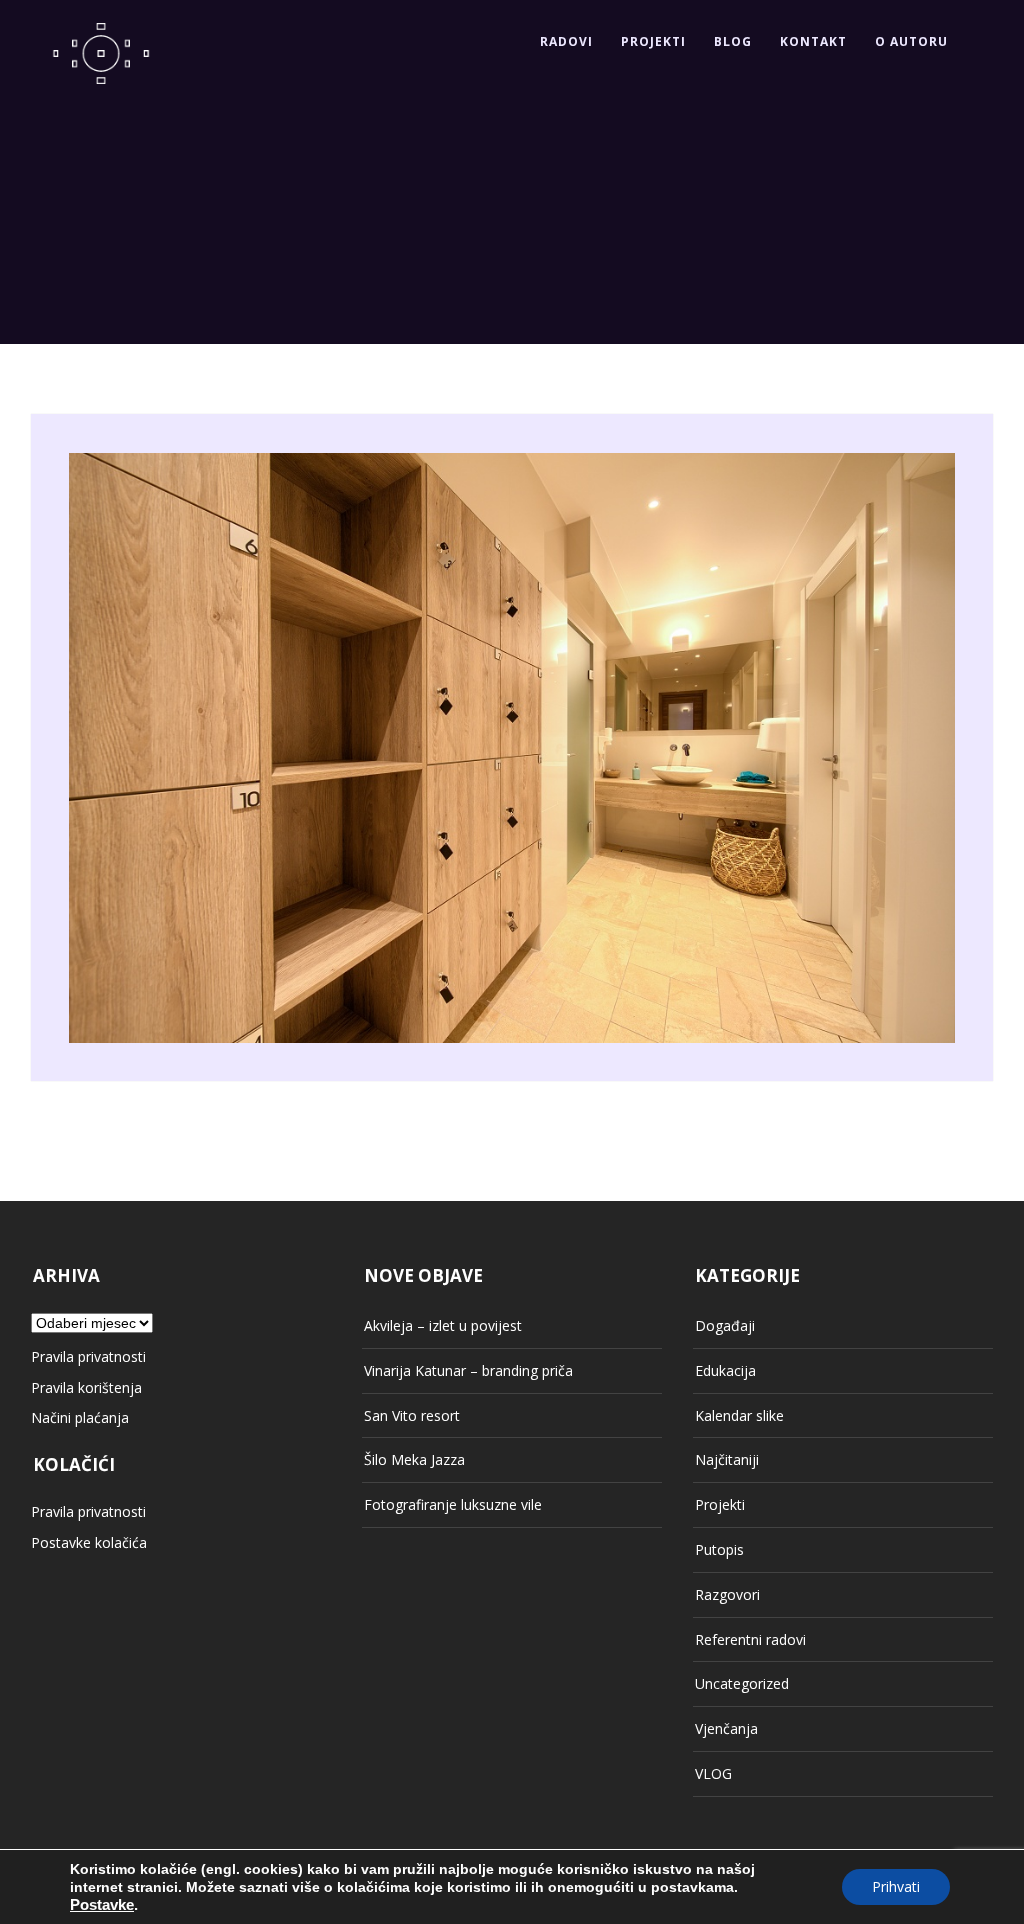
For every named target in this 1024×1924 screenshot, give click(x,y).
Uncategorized (742, 1683)
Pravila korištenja (86, 1387)
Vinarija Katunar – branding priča (468, 1370)
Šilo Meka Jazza (414, 1459)
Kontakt (813, 41)
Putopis (719, 1549)
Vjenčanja (726, 1728)
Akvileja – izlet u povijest (443, 1325)
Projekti (653, 41)
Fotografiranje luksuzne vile (453, 1504)
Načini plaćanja (80, 1417)
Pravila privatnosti (88, 1356)
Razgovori (727, 1594)
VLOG (713, 1773)
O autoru (911, 41)
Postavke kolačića (89, 1542)
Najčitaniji (727, 1459)
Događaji (725, 1325)
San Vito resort (412, 1415)
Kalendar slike (739, 1415)
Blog (733, 41)
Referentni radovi (750, 1639)
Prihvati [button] (896, 1886)
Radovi (566, 41)
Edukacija (725, 1370)
